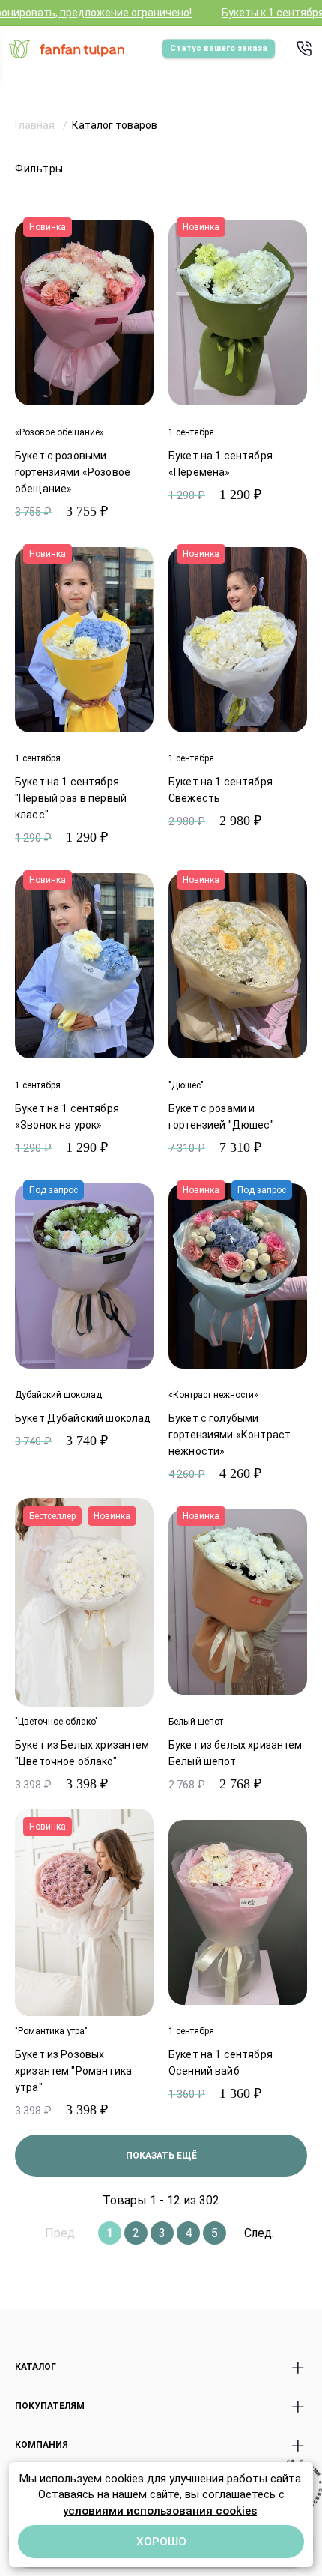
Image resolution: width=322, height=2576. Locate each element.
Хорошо (161, 2542)
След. (259, 2233)
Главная (36, 125)
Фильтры (39, 169)
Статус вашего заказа (219, 48)
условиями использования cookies (160, 2511)
